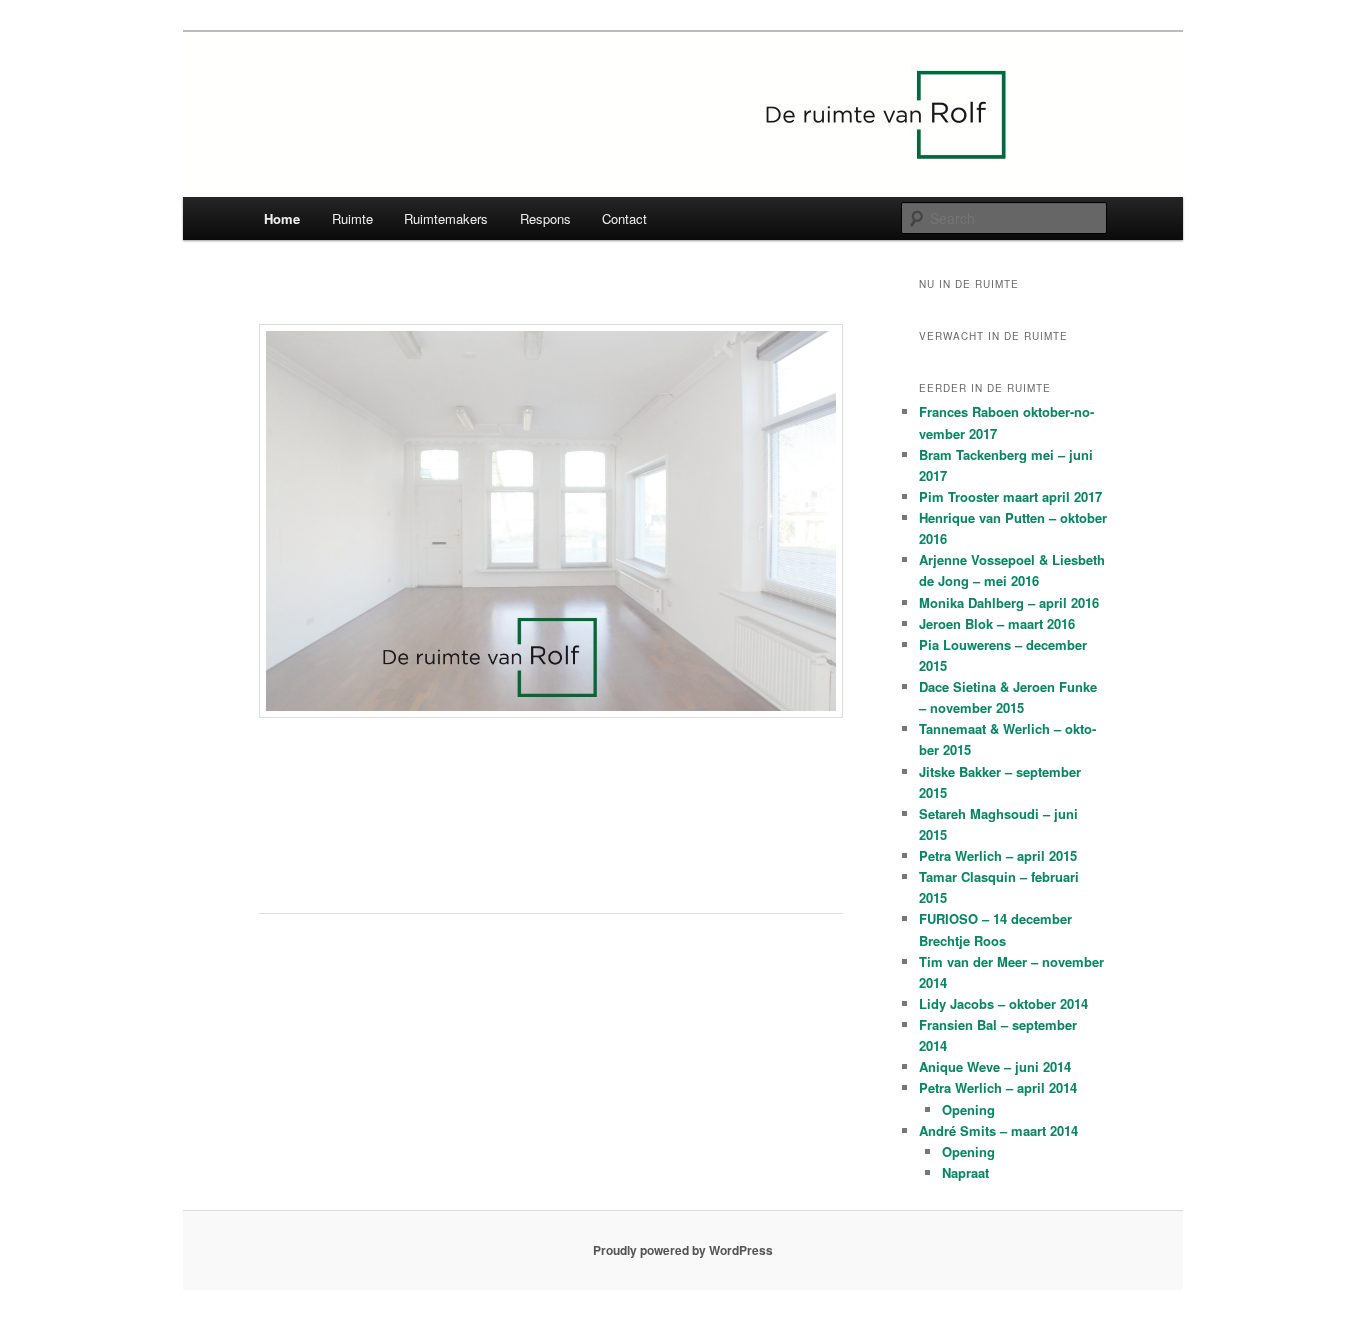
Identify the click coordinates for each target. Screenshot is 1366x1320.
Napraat (965, 1172)
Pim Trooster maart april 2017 (1010, 496)
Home (282, 218)
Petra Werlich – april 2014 (998, 1087)
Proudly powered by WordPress (683, 1250)
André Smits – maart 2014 (998, 1130)
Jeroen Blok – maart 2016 (997, 623)
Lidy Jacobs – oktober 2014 (1003, 1003)
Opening (968, 1109)
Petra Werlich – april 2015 (998, 855)
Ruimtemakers (446, 218)
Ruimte (352, 218)
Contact (624, 218)
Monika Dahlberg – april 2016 (1009, 602)
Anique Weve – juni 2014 (995, 1066)
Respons (545, 218)
